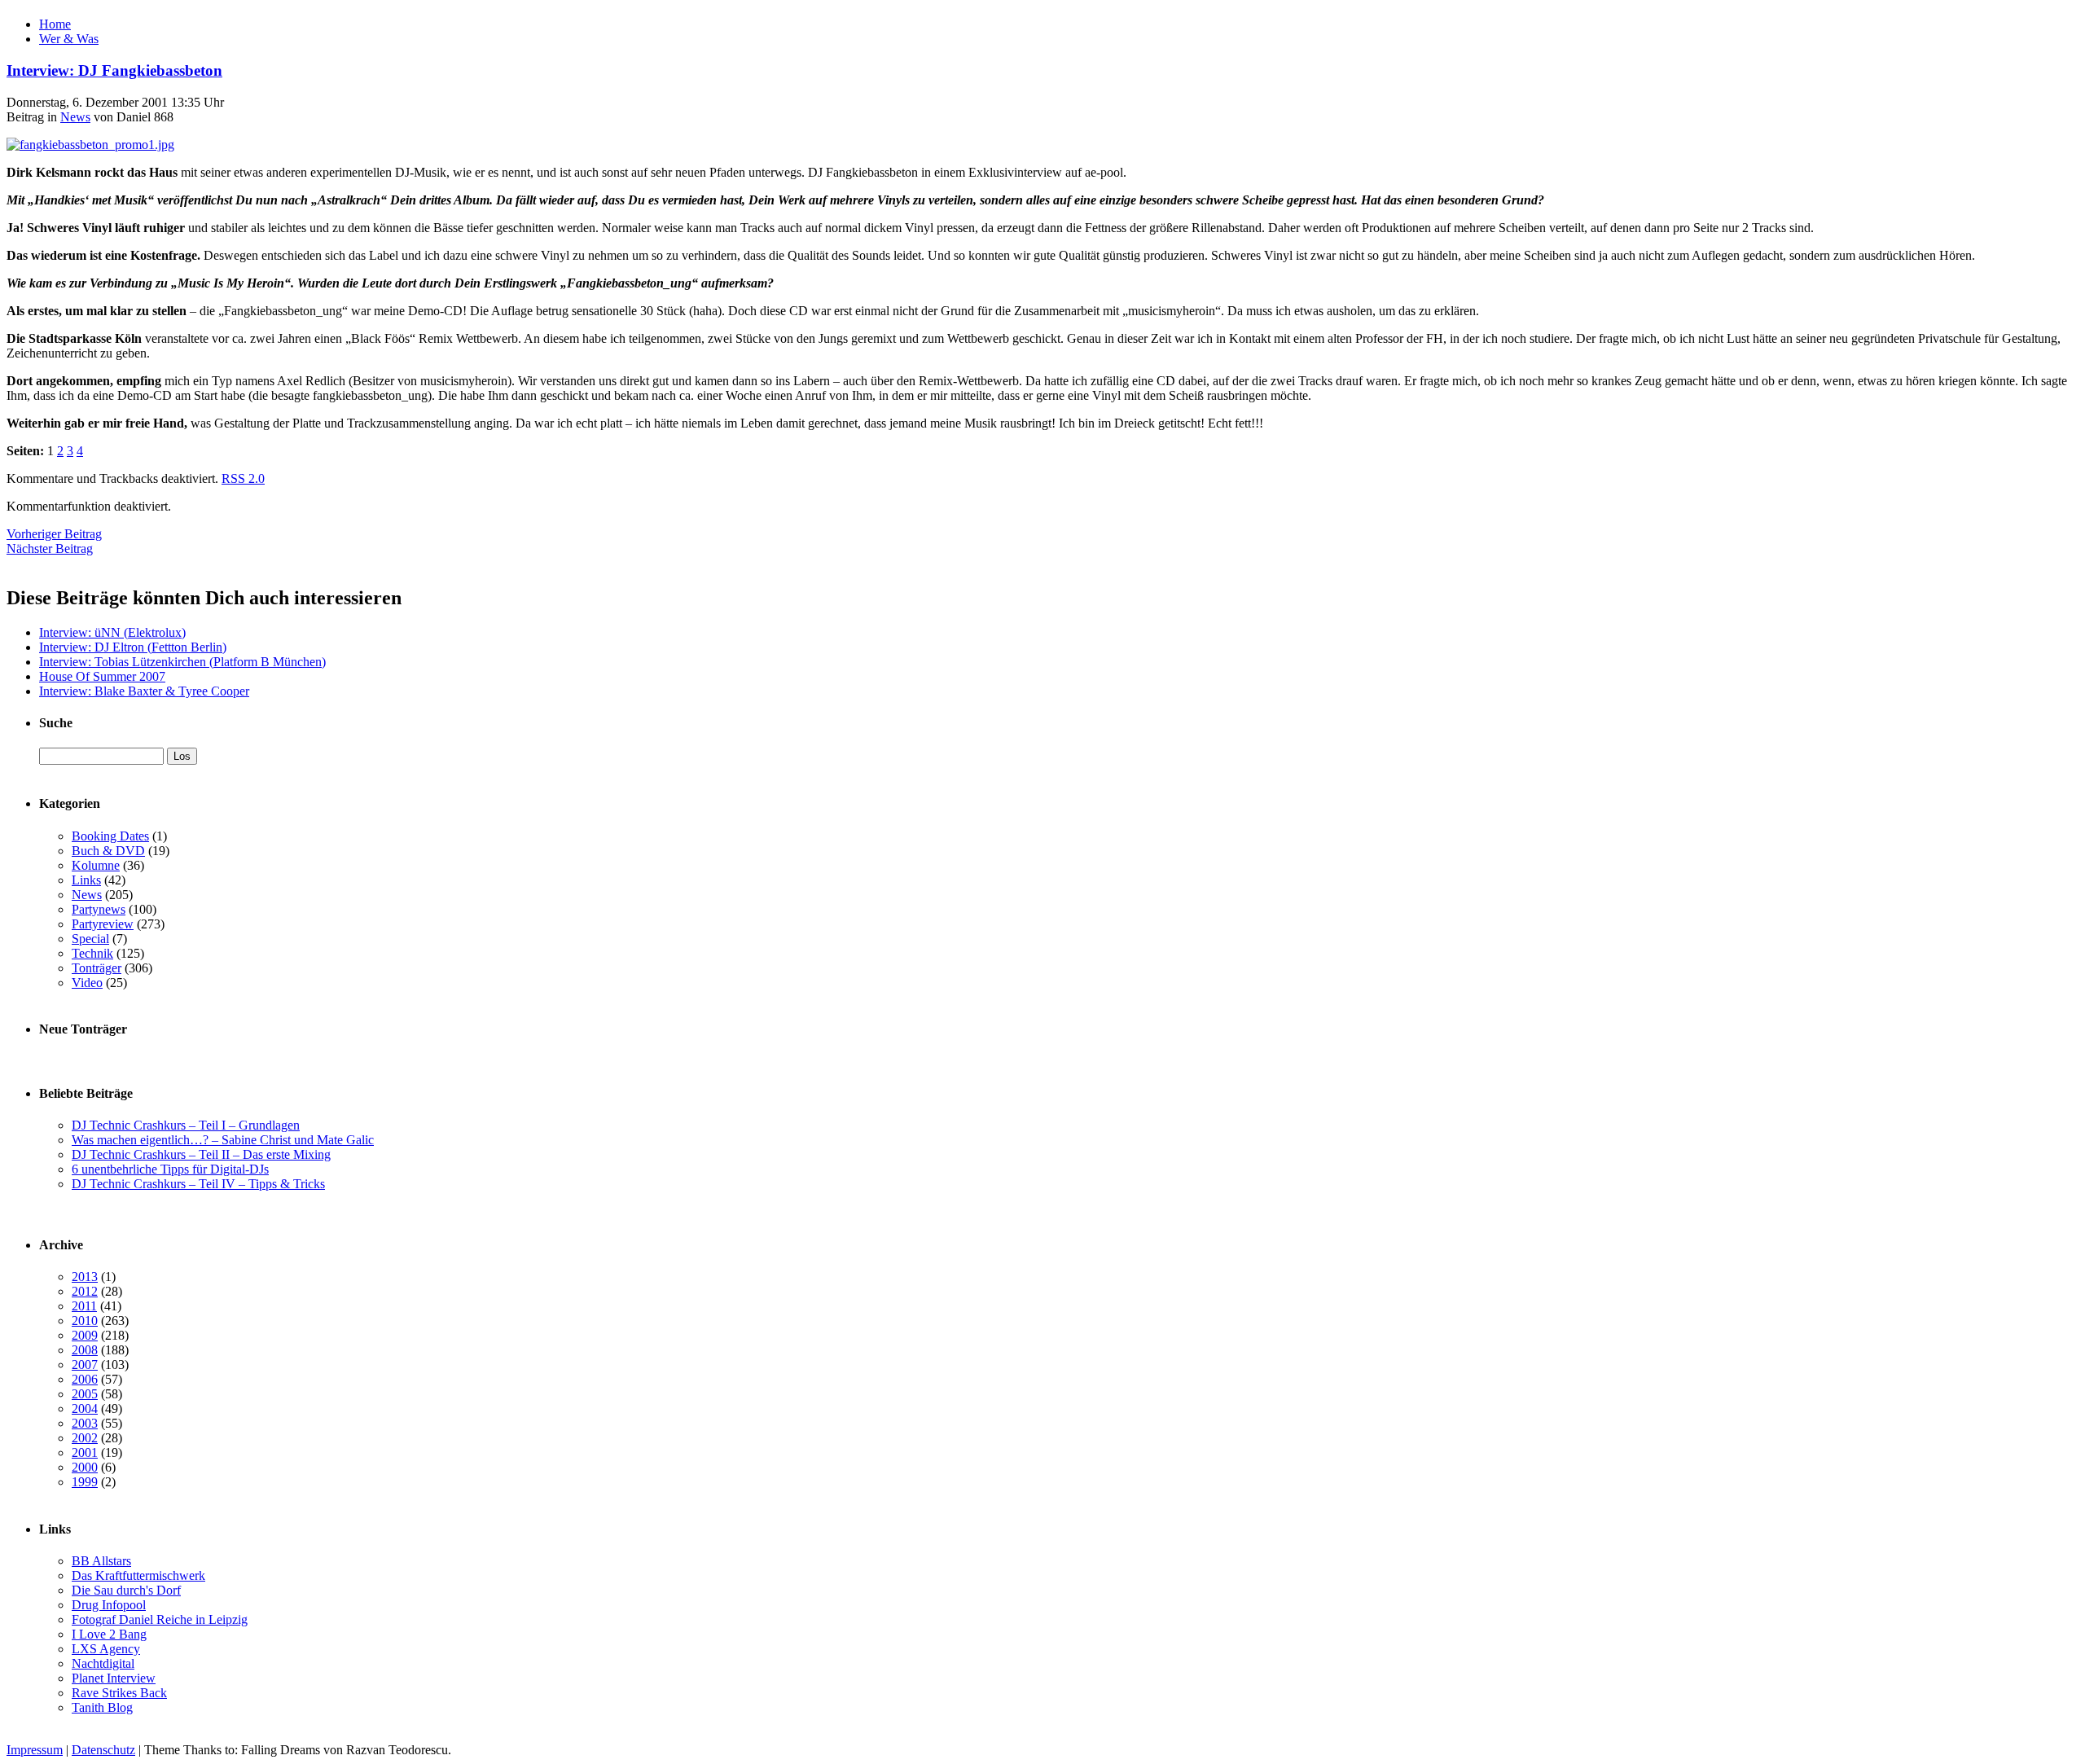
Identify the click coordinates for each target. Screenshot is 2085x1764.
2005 (85, 1394)
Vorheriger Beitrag (54, 534)
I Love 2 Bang (109, 1634)
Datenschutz (103, 1750)
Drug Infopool (109, 1605)
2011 (84, 1306)
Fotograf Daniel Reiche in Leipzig (160, 1619)
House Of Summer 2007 (102, 676)
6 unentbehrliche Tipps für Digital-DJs (170, 1169)
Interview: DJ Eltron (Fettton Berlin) (133, 647)
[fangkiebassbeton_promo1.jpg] (90, 145)
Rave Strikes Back (119, 1693)
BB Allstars (101, 1561)
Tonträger (97, 968)
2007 (85, 1365)
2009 (85, 1335)
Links (86, 880)
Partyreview (103, 924)
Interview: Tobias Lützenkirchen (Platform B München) (182, 662)
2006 (85, 1379)
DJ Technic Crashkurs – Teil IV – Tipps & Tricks (198, 1184)
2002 (85, 1438)
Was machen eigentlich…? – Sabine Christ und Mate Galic (223, 1140)
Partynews (99, 909)
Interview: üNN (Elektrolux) (112, 632)
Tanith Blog (102, 1707)
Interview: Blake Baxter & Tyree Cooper (144, 691)
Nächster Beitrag (50, 549)
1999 (85, 1482)
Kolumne (96, 865)
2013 (85, 1277)
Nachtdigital (103, 1663)
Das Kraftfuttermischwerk (138, 1575)
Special (90, 939)
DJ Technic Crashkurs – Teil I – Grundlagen (186, 1125)
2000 (85, 1467)
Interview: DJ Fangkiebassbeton (114, 70)
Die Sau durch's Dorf (126, 1590)
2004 (85, 1409)
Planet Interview (114, 1678)
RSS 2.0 (243, 478)
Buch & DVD (108, 851)
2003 (85, 1423)
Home (55, 24)
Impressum (35, 1750)
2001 (85, 1452)
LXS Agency (106, 1649)
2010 (85, 1321)
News (75, 117)
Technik (92, 953)
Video (87, 983)
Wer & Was (69, 39)
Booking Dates (110, 836)
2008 (85, 1350)
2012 (85, 1291)
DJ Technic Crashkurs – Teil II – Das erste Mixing (201, 1154)
